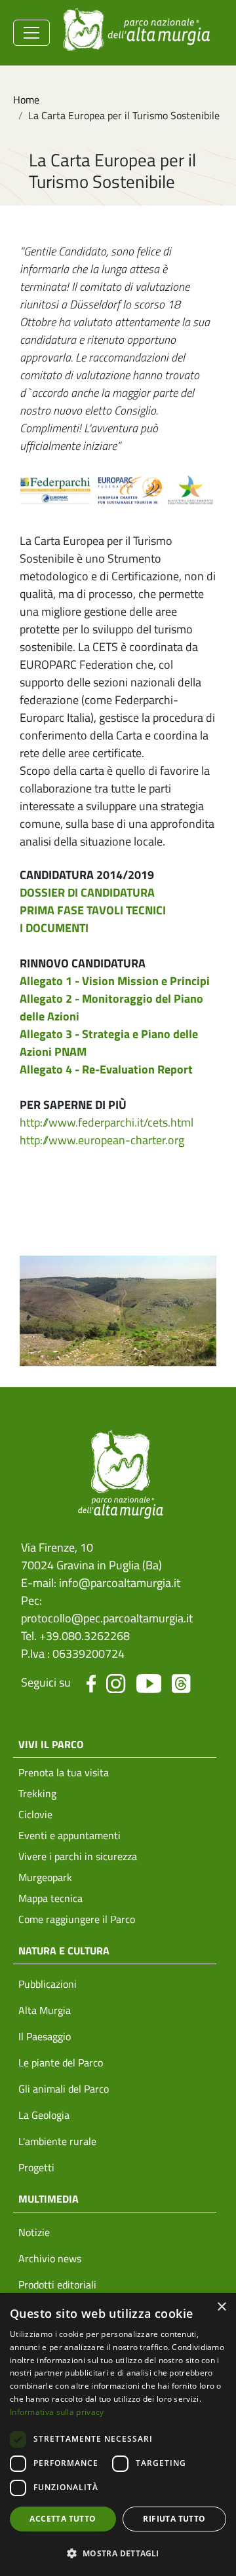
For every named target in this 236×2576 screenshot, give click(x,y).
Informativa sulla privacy (57, 2412)
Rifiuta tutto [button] (174, 2519)
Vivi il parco (51, 1744)
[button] (118, 2553)
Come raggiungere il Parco (77, 1919)
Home (26, 100)
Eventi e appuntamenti (69, 1835)
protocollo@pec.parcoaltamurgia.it (107, 1618)
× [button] (221, 2307)
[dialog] (118, 2435)
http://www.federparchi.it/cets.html (107, 1122)
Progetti (36, 2167)
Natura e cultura (64, 1951)
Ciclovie (35, 1814)
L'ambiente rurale (57, 2141)
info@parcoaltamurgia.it (120, 1583)
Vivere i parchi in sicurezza (78, 1856)
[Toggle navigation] (31, 33)
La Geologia (44, 2115)
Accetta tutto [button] (63, 2519)
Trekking (37, 1793)
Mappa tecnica (50, 1898)
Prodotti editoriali (57, 2285)
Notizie (34, 2232)
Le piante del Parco (61, 2063)
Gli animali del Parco (64, 2089)
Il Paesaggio (45, 2036)
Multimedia (49, 2199)
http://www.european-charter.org (102, 1140)
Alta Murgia (45, 2010)
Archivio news (50, 2258)
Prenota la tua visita (64, 1772)
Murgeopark (45, 1877)
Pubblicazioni (48, 1984)
